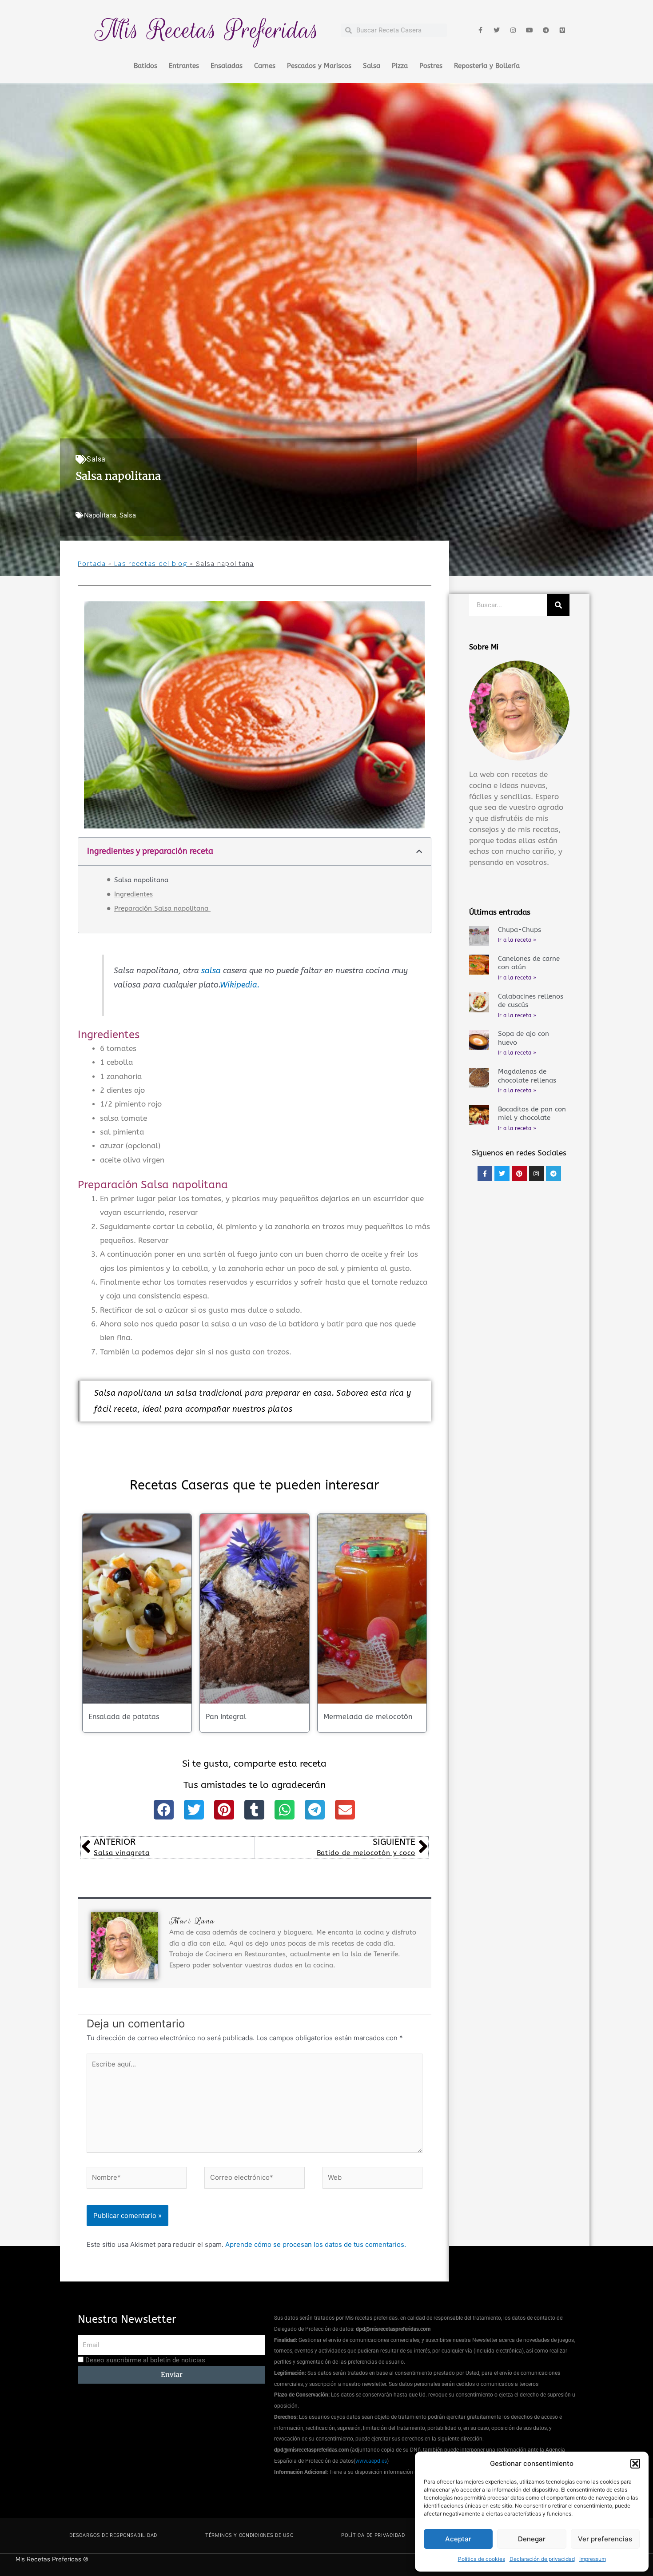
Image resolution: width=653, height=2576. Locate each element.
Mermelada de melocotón (368, 1717)
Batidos (145, 66)
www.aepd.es (371, 2461)
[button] (635, 2464)
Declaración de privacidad (542, 2559)
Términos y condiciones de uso (249, 2535)
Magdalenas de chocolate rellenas (527, 1076)
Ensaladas (227, 66)
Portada (92, 564)
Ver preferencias (605, 2539)
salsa (211, 971)
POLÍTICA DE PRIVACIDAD (373, 2535)
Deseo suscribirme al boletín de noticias (145, 2360)
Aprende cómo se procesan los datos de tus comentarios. (316, 2244)
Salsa (372, 66)
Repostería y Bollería (487, 66)
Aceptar (458, 2539)
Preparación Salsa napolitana (162, 908)
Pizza (400, 66)
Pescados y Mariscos (319, 66)
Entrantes (184, 66)
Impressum (593, 2559)
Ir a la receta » (517, 940)
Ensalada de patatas (124, 1717)
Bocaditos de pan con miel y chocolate (532, 1114)
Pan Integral (226, 1717)
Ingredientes (133, 894)
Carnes (265, 66)
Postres (431, 66)
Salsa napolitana (141, 880)
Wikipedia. (240, 985)
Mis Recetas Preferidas (207, 30)
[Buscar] (558, 605)
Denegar (532, 2539)
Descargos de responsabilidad (113, 2535)
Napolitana (100, 515)
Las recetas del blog (151, 564)
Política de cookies (482, 2559)
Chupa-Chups (520, 930)
